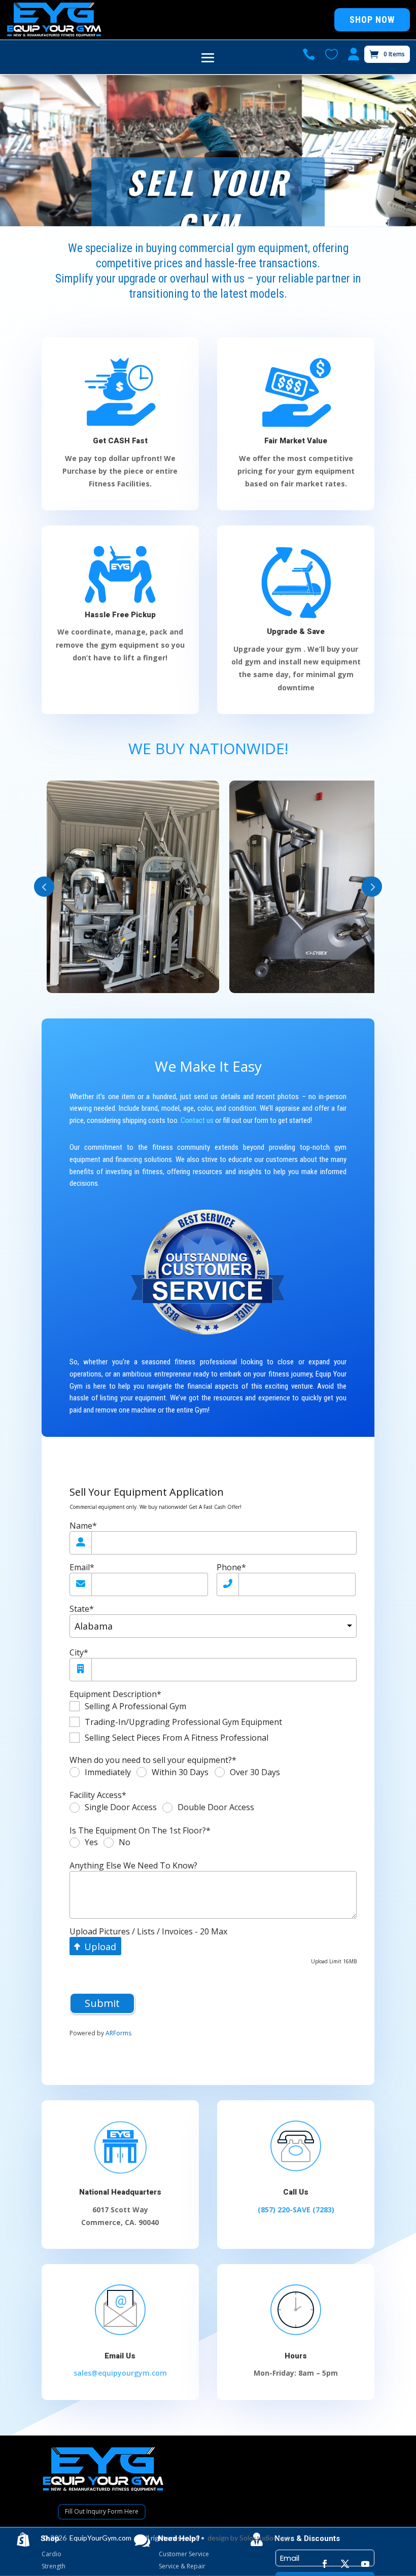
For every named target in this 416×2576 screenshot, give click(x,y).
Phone (231, 1567)
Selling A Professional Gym (135, 1706)
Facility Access (98, 1795)
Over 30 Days (255, 1773)
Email (82, 1567)
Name (83, 1526)
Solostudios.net (265, 2538)
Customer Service (184, 2554)
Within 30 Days (180, 1773)
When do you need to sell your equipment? (153, 1760)
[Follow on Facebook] (325, 2564)
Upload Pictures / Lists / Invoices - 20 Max (148, 1932)
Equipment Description (115, 1694)
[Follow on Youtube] (365, 2564)
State (82, 1609)
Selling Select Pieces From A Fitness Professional (177, 1738)
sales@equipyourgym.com (120, 2373)
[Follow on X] (345, 2564)
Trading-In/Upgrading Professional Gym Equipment (183, 1722)
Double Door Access (216, 1808)
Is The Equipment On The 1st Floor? (140, 1831)
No (125, 1843)
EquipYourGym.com (100, 2538)
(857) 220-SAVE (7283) (296, 2210)
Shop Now (372, 20)
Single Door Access (121, 1808)
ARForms (118, 2033)
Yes (91, 1843)
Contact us (197, 1120)
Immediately (108, 1773)
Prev (44, 887)
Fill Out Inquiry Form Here (102, 2511)
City (79, 1653)
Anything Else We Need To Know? (133, 1866)
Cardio (51, 2554)
